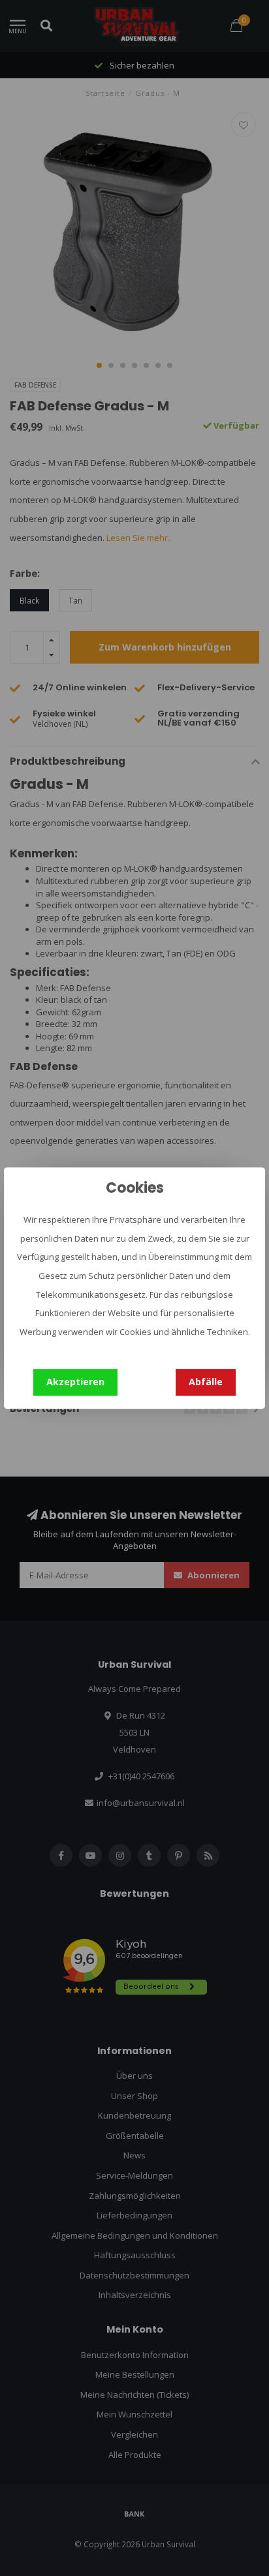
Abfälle (206, 1382)
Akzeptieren (75, 1382)
